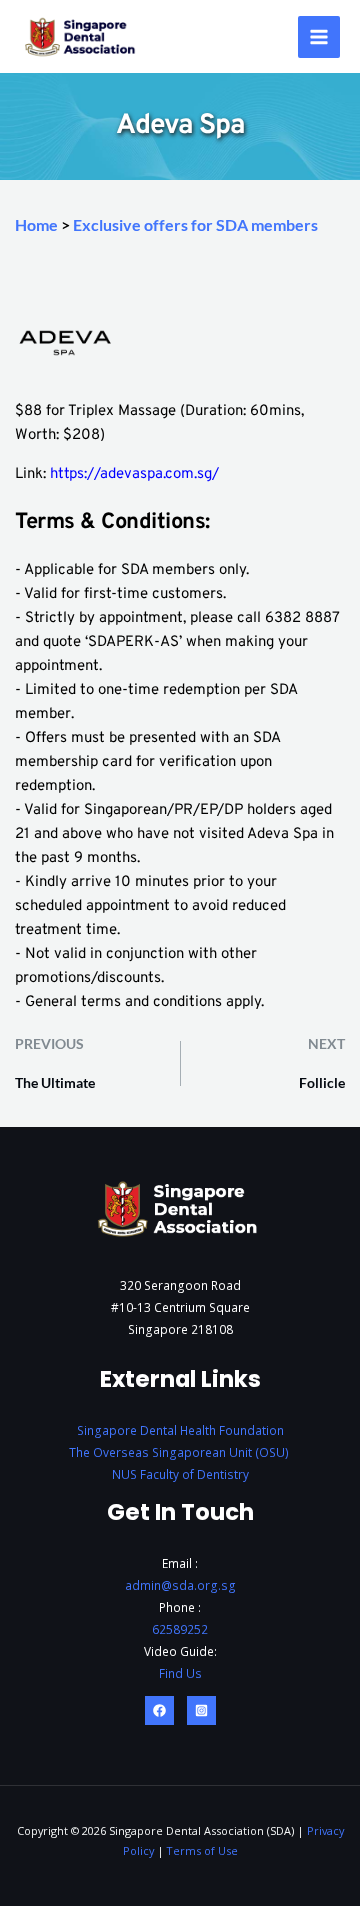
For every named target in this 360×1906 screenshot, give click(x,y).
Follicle (322, 1082)
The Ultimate (55, 1082)
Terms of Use (202, 1850)
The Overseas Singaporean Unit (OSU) (180, 1452)
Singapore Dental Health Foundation (180, 1430)
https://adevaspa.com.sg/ (134, 474)
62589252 (180, 1629)
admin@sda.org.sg (180, 1585)
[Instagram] (201, 1710)
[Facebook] (159, 1710)
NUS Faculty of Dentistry (180, 1474)
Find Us (180, 1673)
